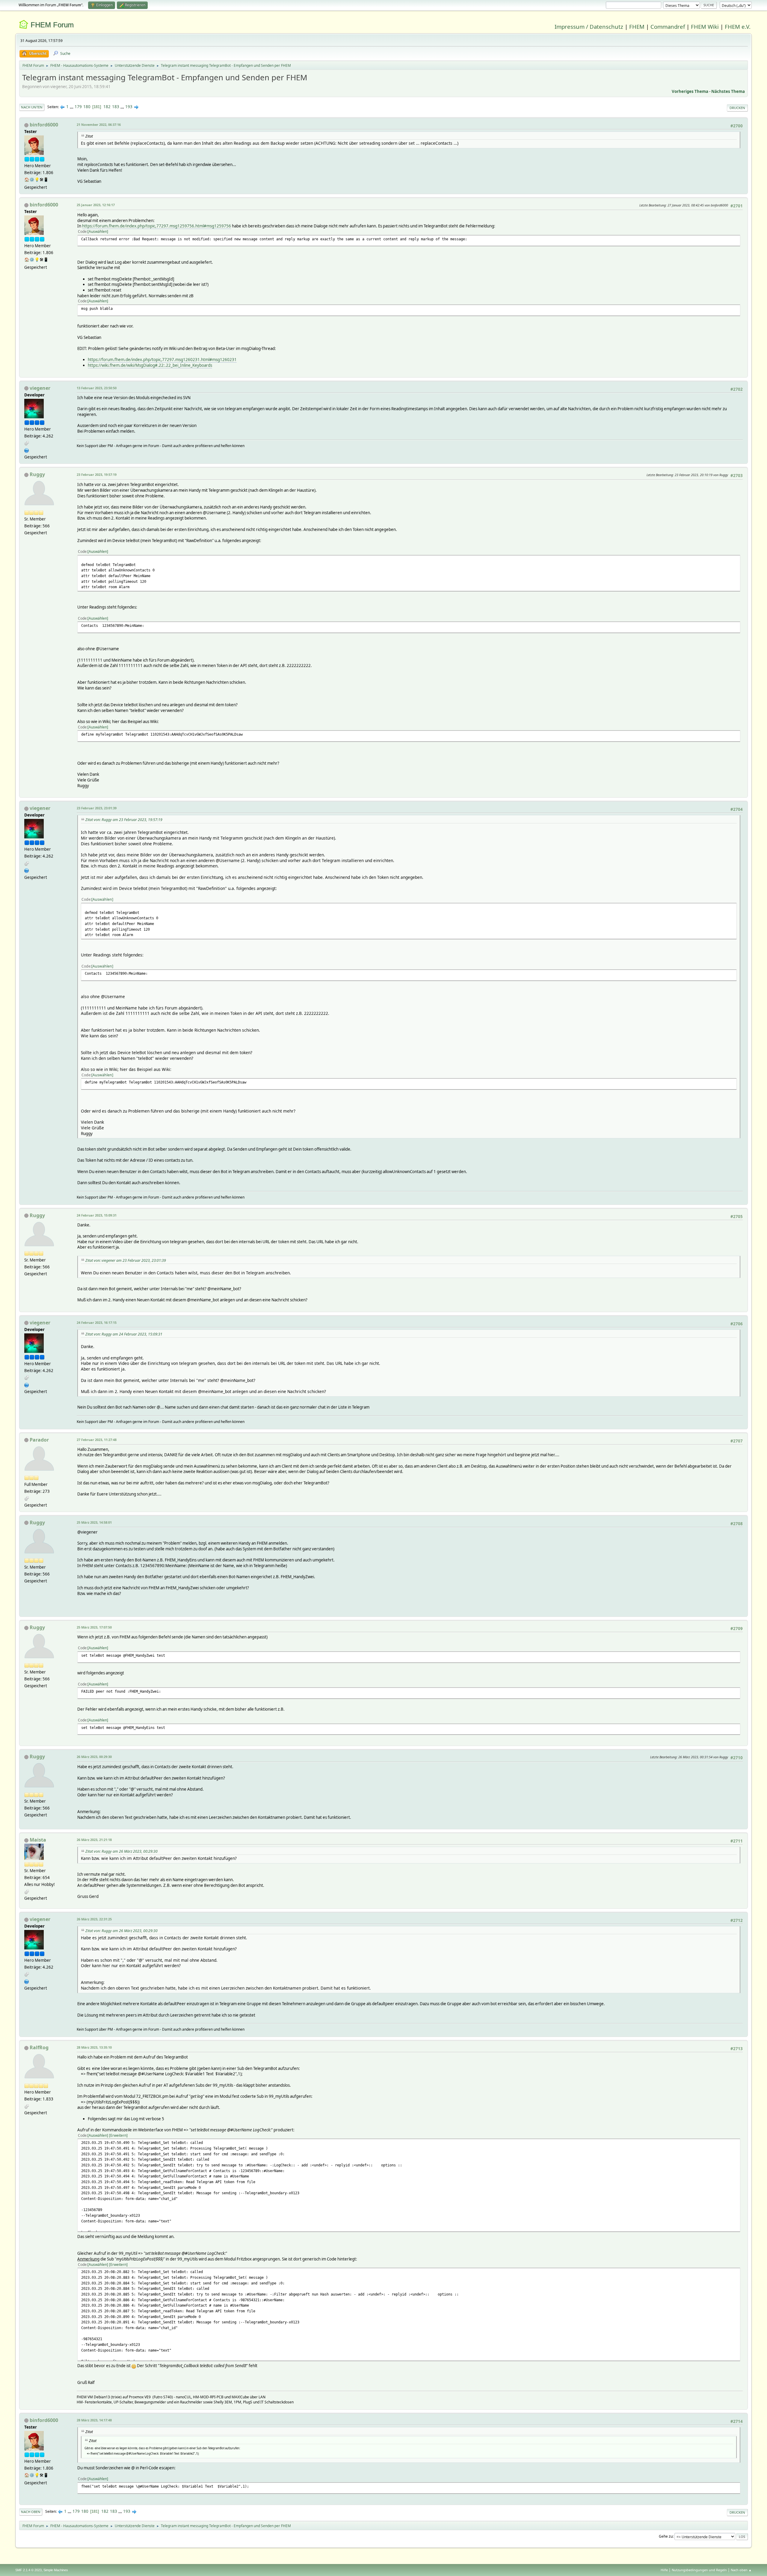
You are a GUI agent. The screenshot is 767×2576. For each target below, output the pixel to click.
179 (78, 107)
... (72, 107)
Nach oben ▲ (741, 2570)
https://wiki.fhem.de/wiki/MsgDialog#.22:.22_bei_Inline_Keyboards (150, 365)
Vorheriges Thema (690, 91)
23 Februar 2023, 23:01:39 (97, 808)
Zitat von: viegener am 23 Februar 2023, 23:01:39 (126, 1260)
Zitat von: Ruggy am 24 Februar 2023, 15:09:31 (124, 1334)
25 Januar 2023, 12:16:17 (96, 205)
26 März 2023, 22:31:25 (94, 1919)
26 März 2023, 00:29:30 (94, 1757)
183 (116, 107)
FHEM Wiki (705, 27)
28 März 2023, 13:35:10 (94, 2047)
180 (87, 107)
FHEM (637, 27)
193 (129, 107)
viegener (40, 388)
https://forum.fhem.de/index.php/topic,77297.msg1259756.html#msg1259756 (157, 226)
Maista (38, 1840)
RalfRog (39, 2047)
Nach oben (31, 2512)
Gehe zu (666, 2536)
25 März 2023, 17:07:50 (94, 1627)
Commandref (668, 27)
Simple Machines (56, 2570)
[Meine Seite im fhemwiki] (27, 450)
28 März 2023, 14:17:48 (94, 2420)
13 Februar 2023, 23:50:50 (97, 388)
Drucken (737, 108)
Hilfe (664, 2570)
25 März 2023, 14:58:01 (94, 1522)
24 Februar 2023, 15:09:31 (97, 1215)
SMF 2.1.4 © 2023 (28, 2570)
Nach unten (32, 107)
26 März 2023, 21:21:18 (94, 1840)
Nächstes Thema (728, 91)
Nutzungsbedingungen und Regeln (699, 2570)
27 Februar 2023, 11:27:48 (97, 1440)
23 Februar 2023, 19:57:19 (97, 474)
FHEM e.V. (738, 27)
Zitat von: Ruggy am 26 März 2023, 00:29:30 (121, 1851)
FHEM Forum (52, 25)
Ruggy (37, 474)
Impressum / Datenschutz (589, 27)
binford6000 (44, 125)
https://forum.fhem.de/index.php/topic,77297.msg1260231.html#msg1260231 (162, 360)
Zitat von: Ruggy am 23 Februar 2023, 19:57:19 (124, 820)
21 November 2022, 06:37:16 (99, 125)
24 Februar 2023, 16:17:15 (97, 1322)
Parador (39, 1440)
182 (107, 107)
